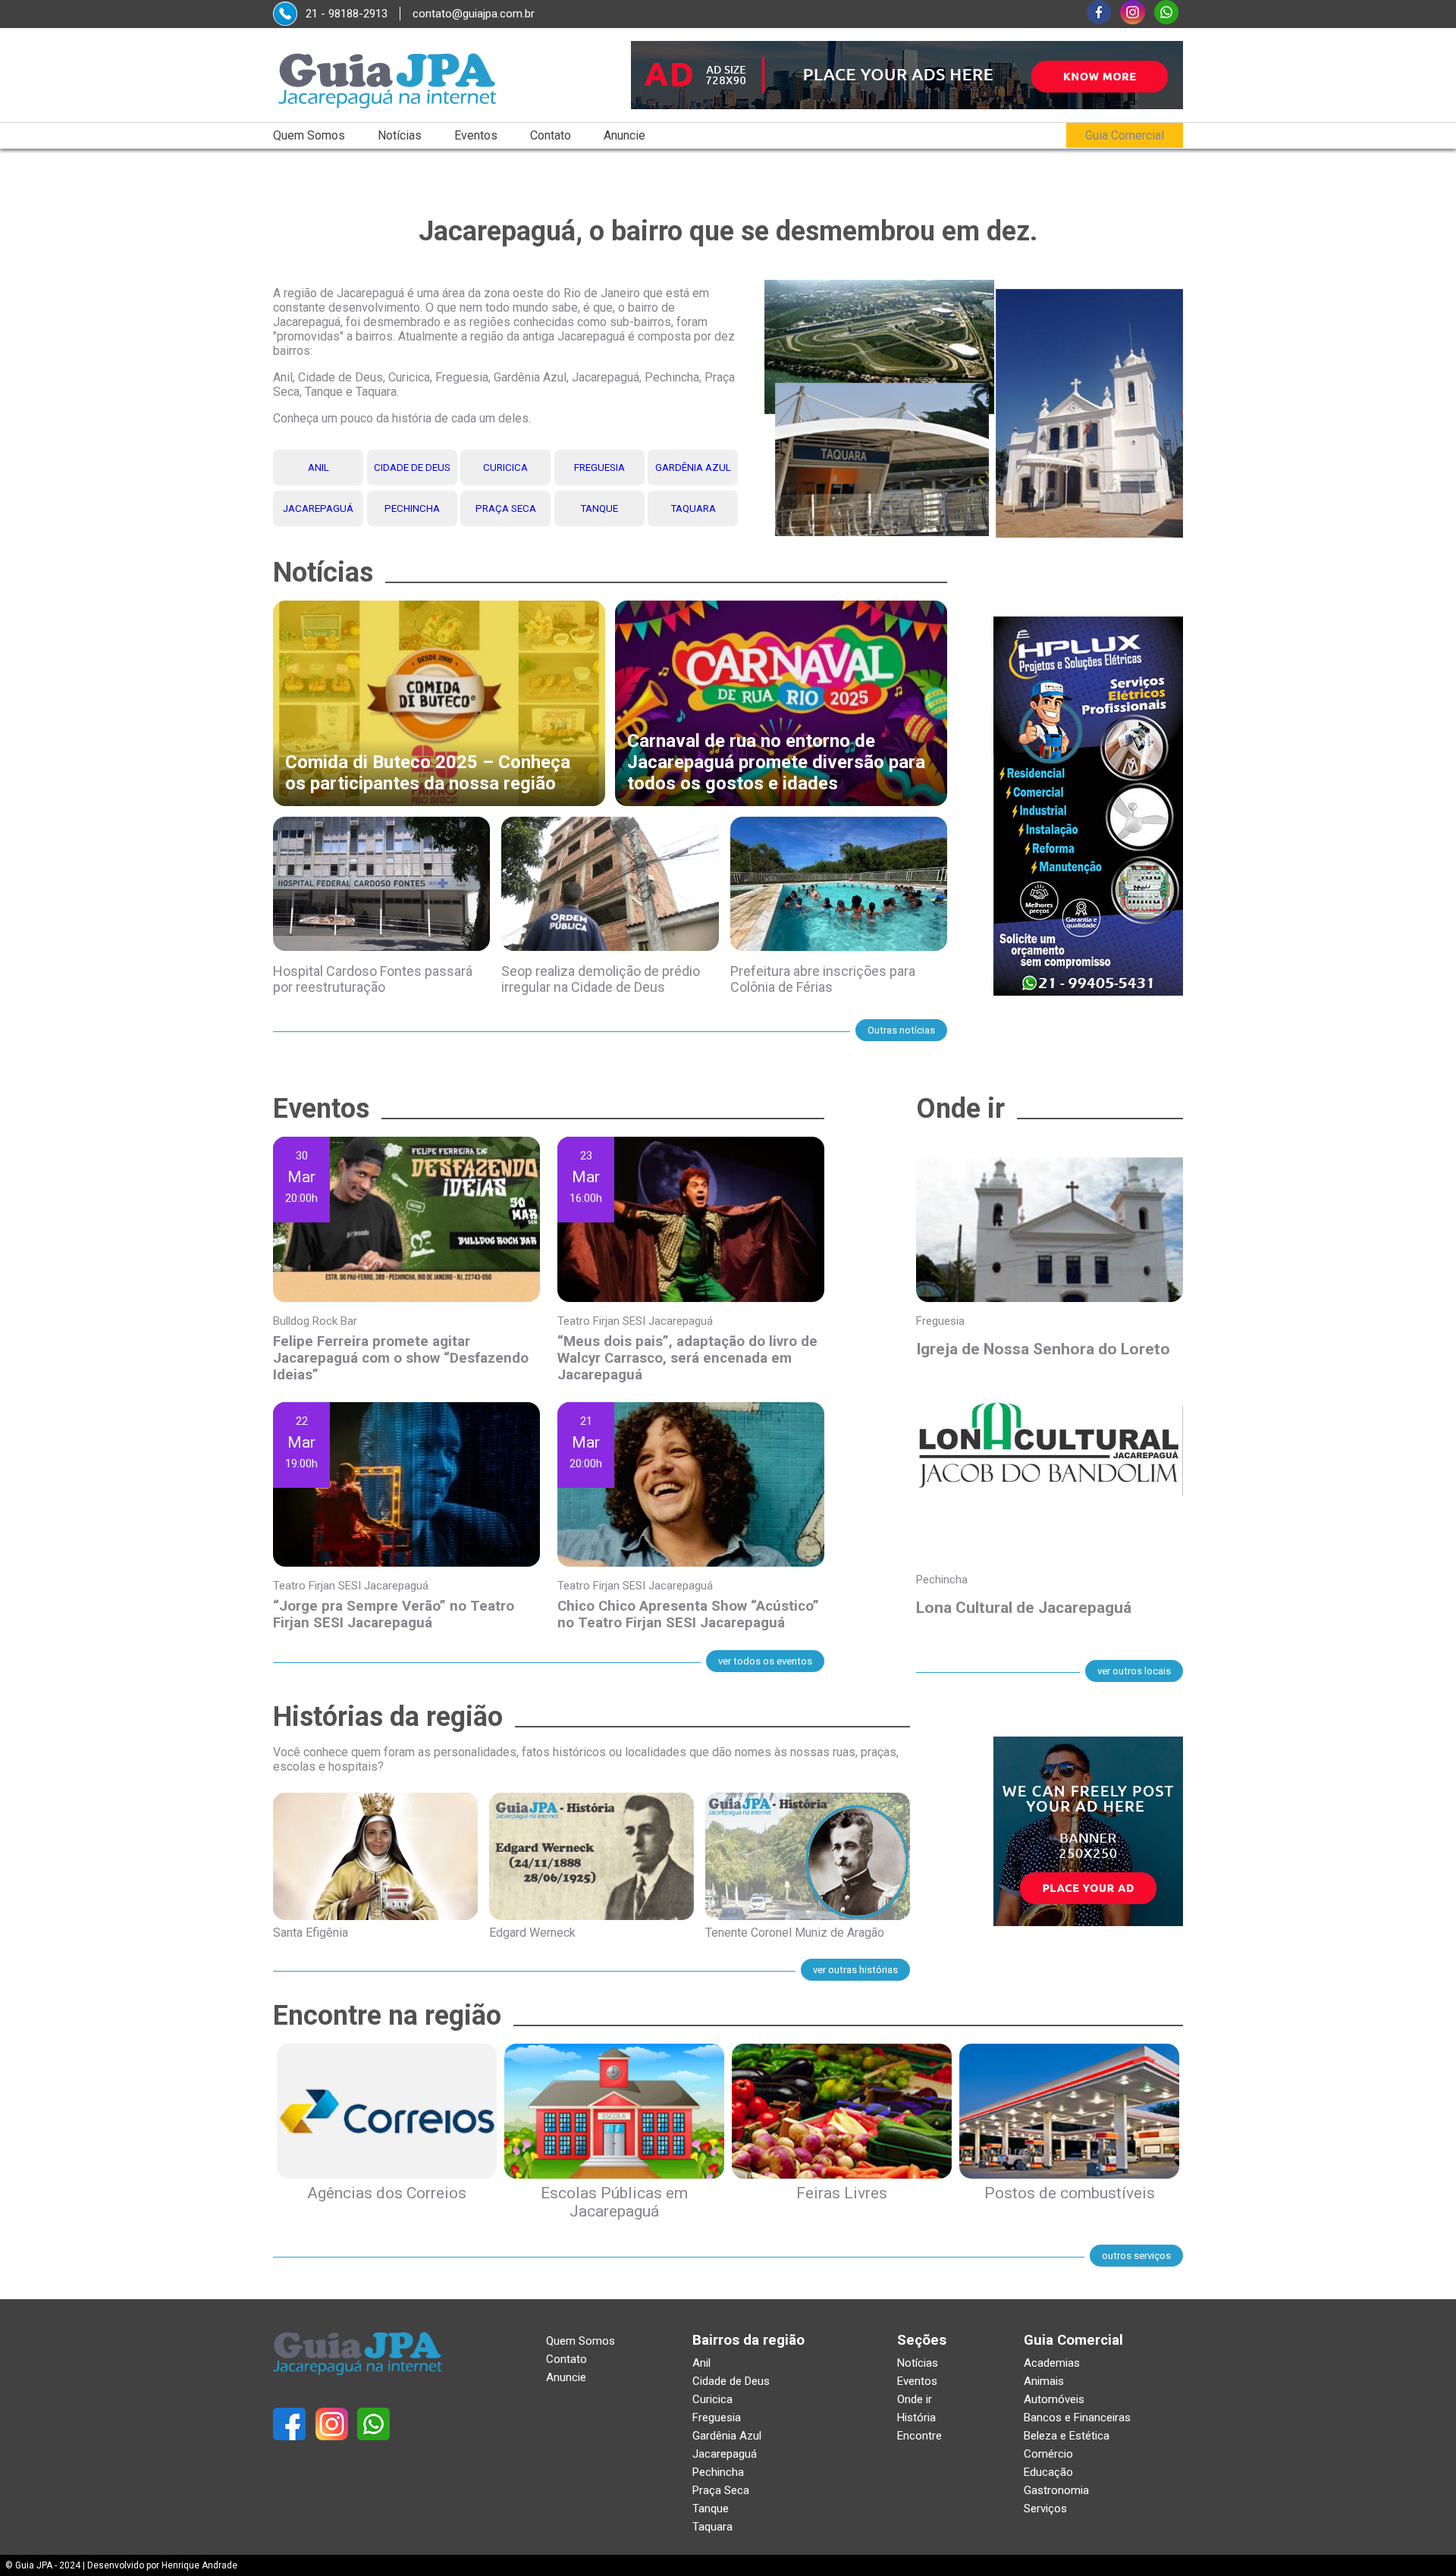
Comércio (1048, 2454)
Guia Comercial (1125, 135)
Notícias (400, 135)
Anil (318, 468)
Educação (1048, 2472)
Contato (551, 135)
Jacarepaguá (318, 508)
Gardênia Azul (693, 468)
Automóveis (1054, 2399)
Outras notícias (901, 1030)
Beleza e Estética (1067, 2436)
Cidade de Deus (412, 468)
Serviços (1045, 2509)
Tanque (599, 508)
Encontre (919, 2436)
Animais (1044, 2381)
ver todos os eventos (765, 1661)
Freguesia (599, 468)
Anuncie (624, 135)
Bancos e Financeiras (1077, 2418)
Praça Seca (506, 508)
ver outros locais (1134, 1671)
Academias (1052, 2363)
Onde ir (915, 2399)
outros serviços (1136, 2256)
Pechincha (412, 508)
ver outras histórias (855, 1970)
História (916, 2418)
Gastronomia (1056, 2490)
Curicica (505, 468)
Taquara (693, 508)
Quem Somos (309, 135)
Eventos (476, 135)
